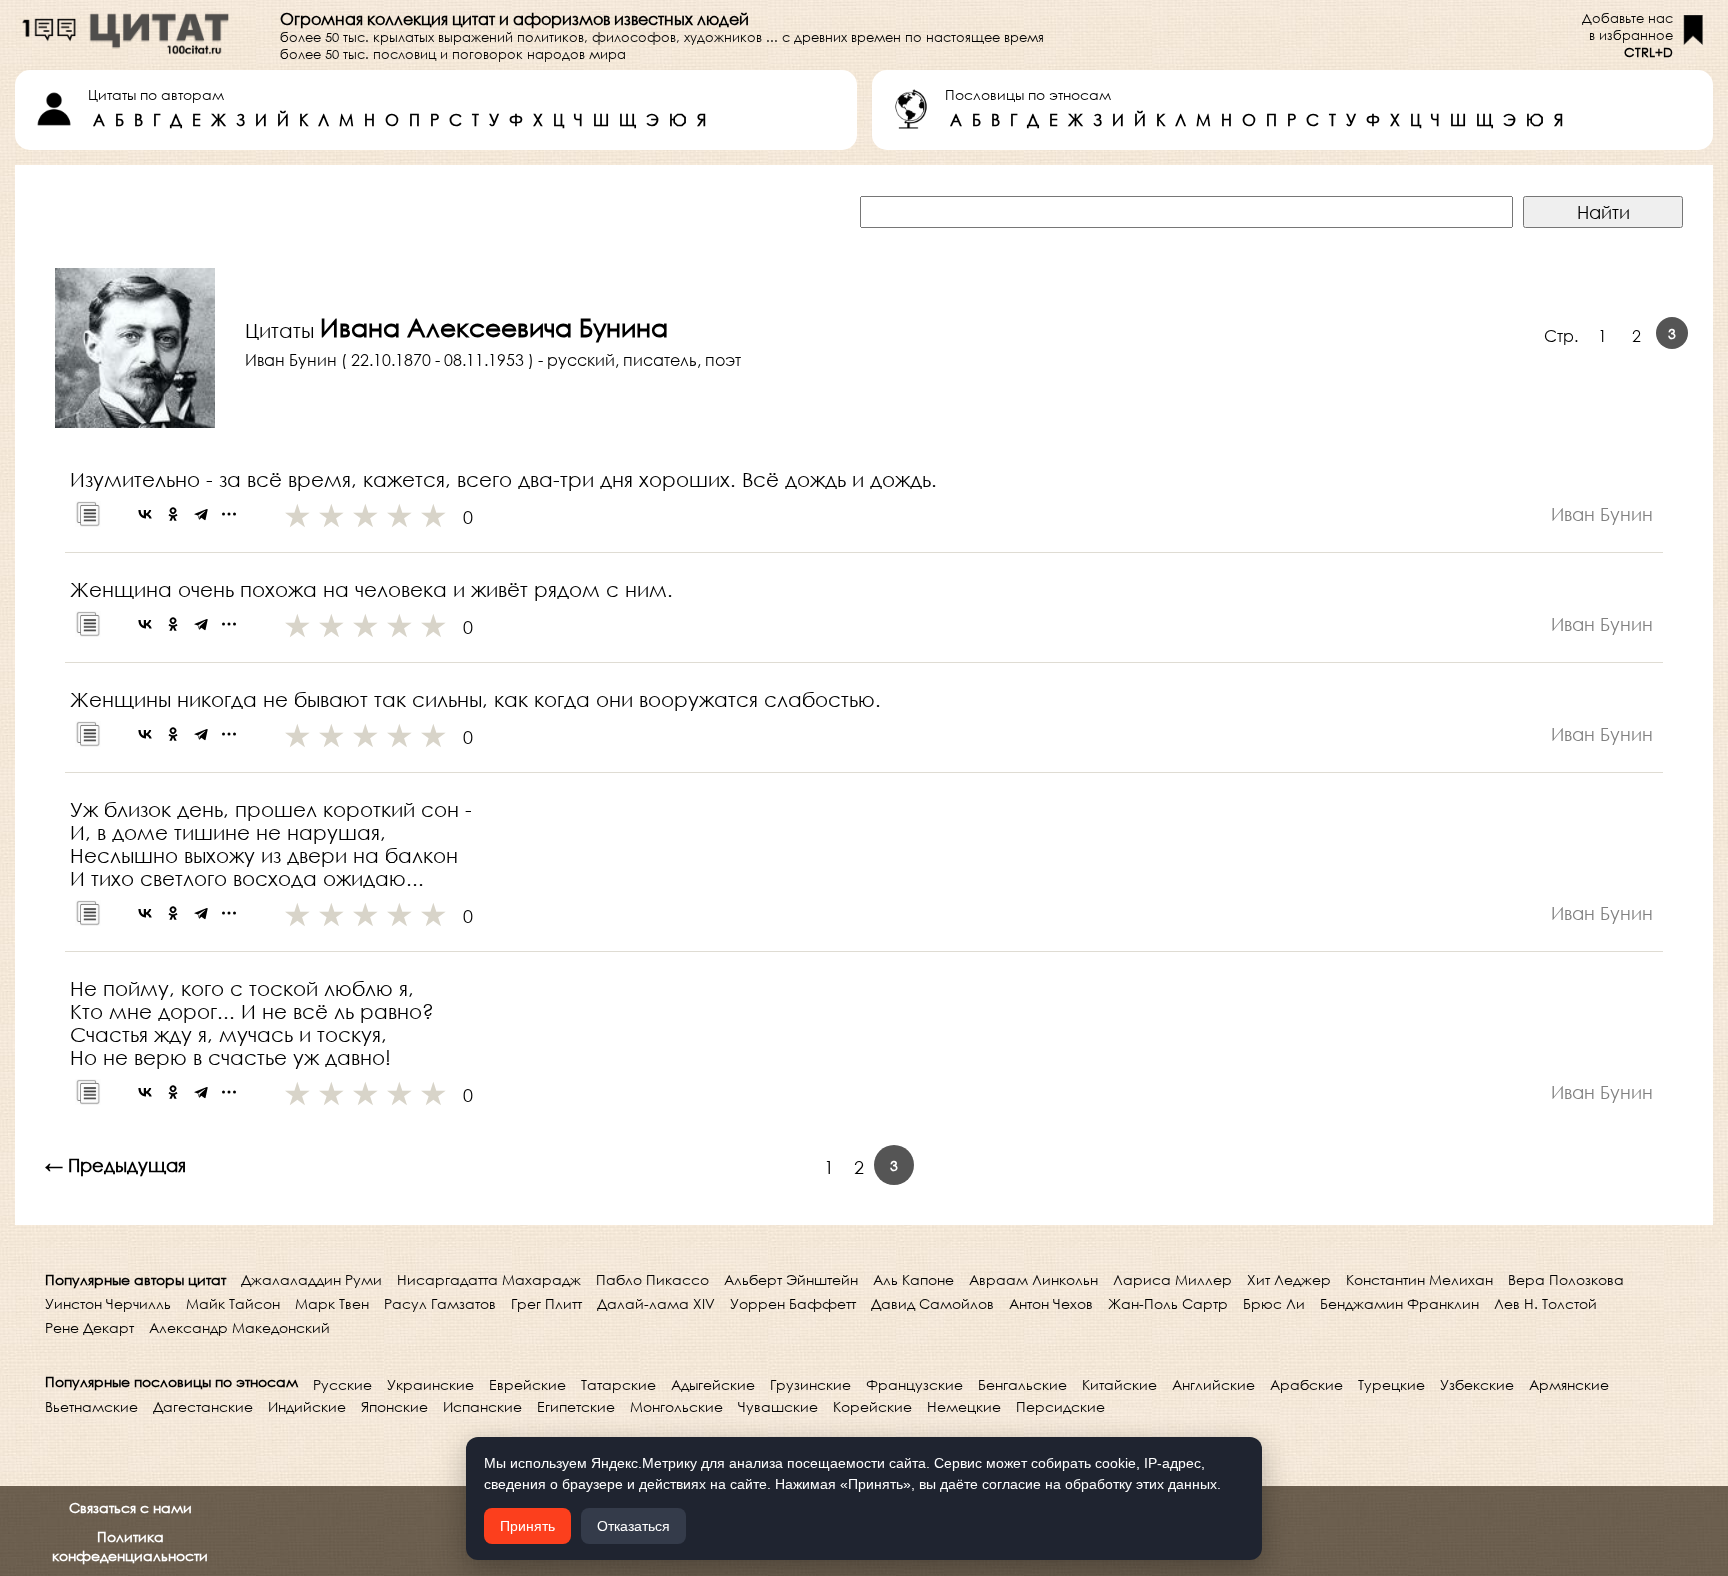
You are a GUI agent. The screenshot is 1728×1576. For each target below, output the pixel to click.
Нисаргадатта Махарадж (489, 1279)
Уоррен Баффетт (793, 1303)
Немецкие (964, 1406)
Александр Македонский (239, 1327)
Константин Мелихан (1419, 1279)
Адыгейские (713, 1384)
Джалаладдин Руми (311, 1279)
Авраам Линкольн (1033, 1279)
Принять (527, 1526)
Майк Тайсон (233, 1303)
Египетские (576, 1406)
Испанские (482, 1406)
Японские (394, 1406)
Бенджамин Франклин (1399, 1303)
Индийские (307, 1406)
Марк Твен (332, 1303)
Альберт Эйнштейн (791, 1279)
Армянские (1569, 1384)
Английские (1213, 1384)
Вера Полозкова (1566, 1279)
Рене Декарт (89, 1327)
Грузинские (810, 1384)
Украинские (430, 1384)
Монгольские (676, 1406)
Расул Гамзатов (440, 1303)
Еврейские (527, 1384)
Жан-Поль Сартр (1168, 1303)
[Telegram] (201, 514)
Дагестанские (203, 1406)
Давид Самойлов (932, 1303)
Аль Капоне (913, 1279)
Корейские (872, 1406)
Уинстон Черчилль (108, 1303)
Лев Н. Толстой (1545, 1303)
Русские (342, 1384)
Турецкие (1391, 1384)
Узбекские (1477, 1384)
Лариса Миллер (1172, 1279)
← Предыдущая (115, 1165)
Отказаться (633, 1526)
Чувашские (778, 1406)
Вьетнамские (91, 1406)
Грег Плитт (546, 1303)
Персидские (1060, 1406)
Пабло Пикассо (652, 1279)
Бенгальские (1022, 1384)
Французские (914, 1384)
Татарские (618, 1384)
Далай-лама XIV (656, 1303)
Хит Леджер (1289, 1279)
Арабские (1306, 1384)
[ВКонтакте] (145, 514)
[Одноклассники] (173, 514)
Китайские (1119, 1384)
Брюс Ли (1274, 1303)
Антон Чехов (1051, 1303)
